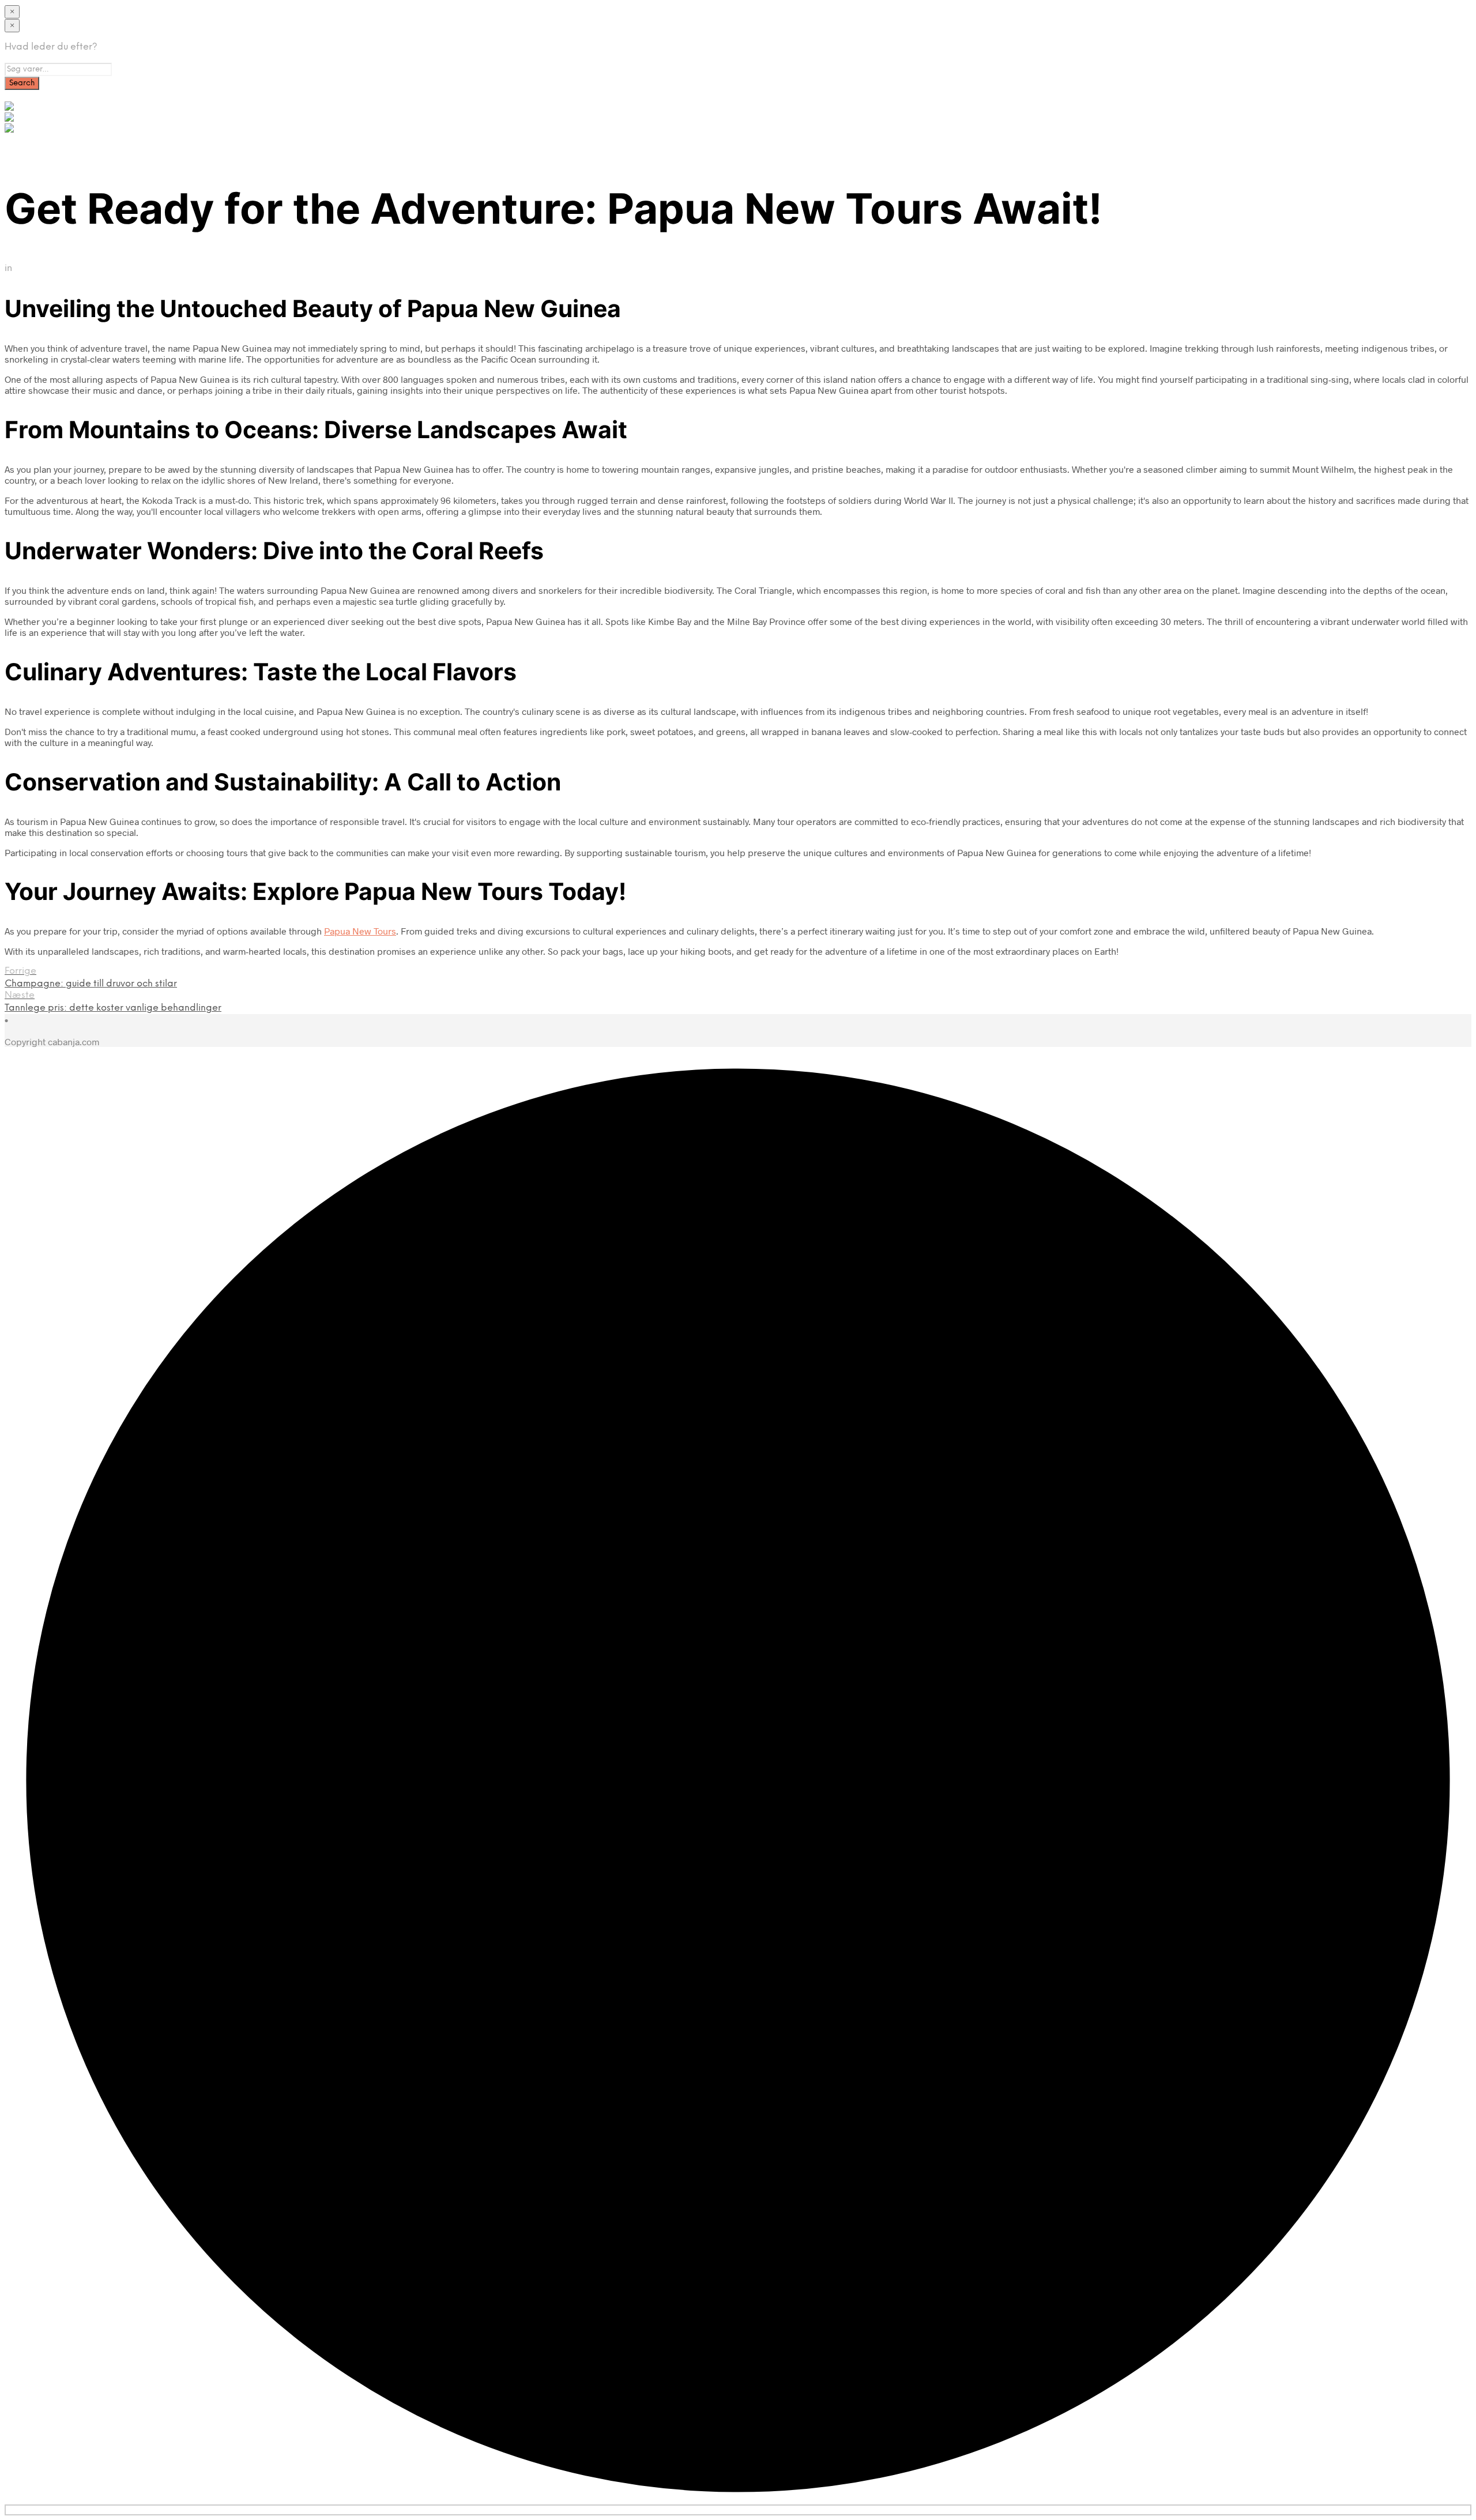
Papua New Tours (360, 931)
